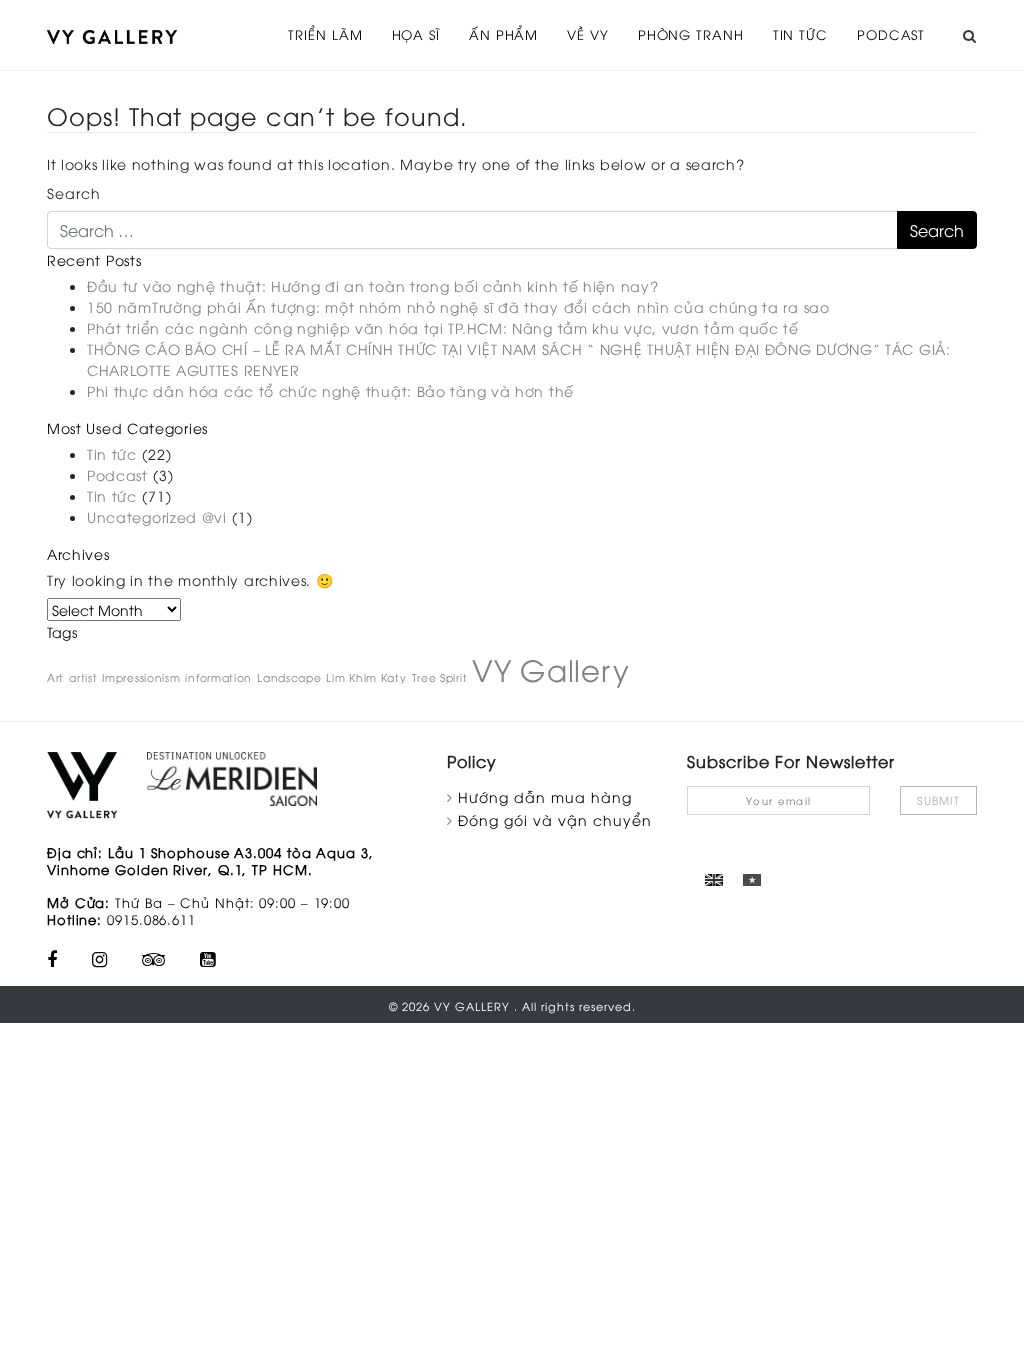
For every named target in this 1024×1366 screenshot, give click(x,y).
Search (74, 192)
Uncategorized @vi (157, 516)
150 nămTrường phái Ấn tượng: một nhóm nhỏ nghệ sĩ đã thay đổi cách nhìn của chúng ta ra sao (458, 306)
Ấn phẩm (503, 34)
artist (83, 677)
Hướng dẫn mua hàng (545, 796)
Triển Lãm (325, 34)
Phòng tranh (691, 34)
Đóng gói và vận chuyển (555, 819)
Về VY (588, 34)
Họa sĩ (416, 34)
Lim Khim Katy (366, 677)
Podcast (891, 34)
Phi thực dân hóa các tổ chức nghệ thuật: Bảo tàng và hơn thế (330, 390)
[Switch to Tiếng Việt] (752, 879)
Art (55, 677)
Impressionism (141, 677)
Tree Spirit (440, 677)
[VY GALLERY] (112, 34)
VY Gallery (550, 668)
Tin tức (800, 34)
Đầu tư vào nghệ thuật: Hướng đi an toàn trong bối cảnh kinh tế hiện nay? (372, 285)
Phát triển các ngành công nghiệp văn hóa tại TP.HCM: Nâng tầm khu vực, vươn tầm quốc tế (443, 327)
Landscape (289, 677)
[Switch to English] (714, 879)
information (218, 677)
